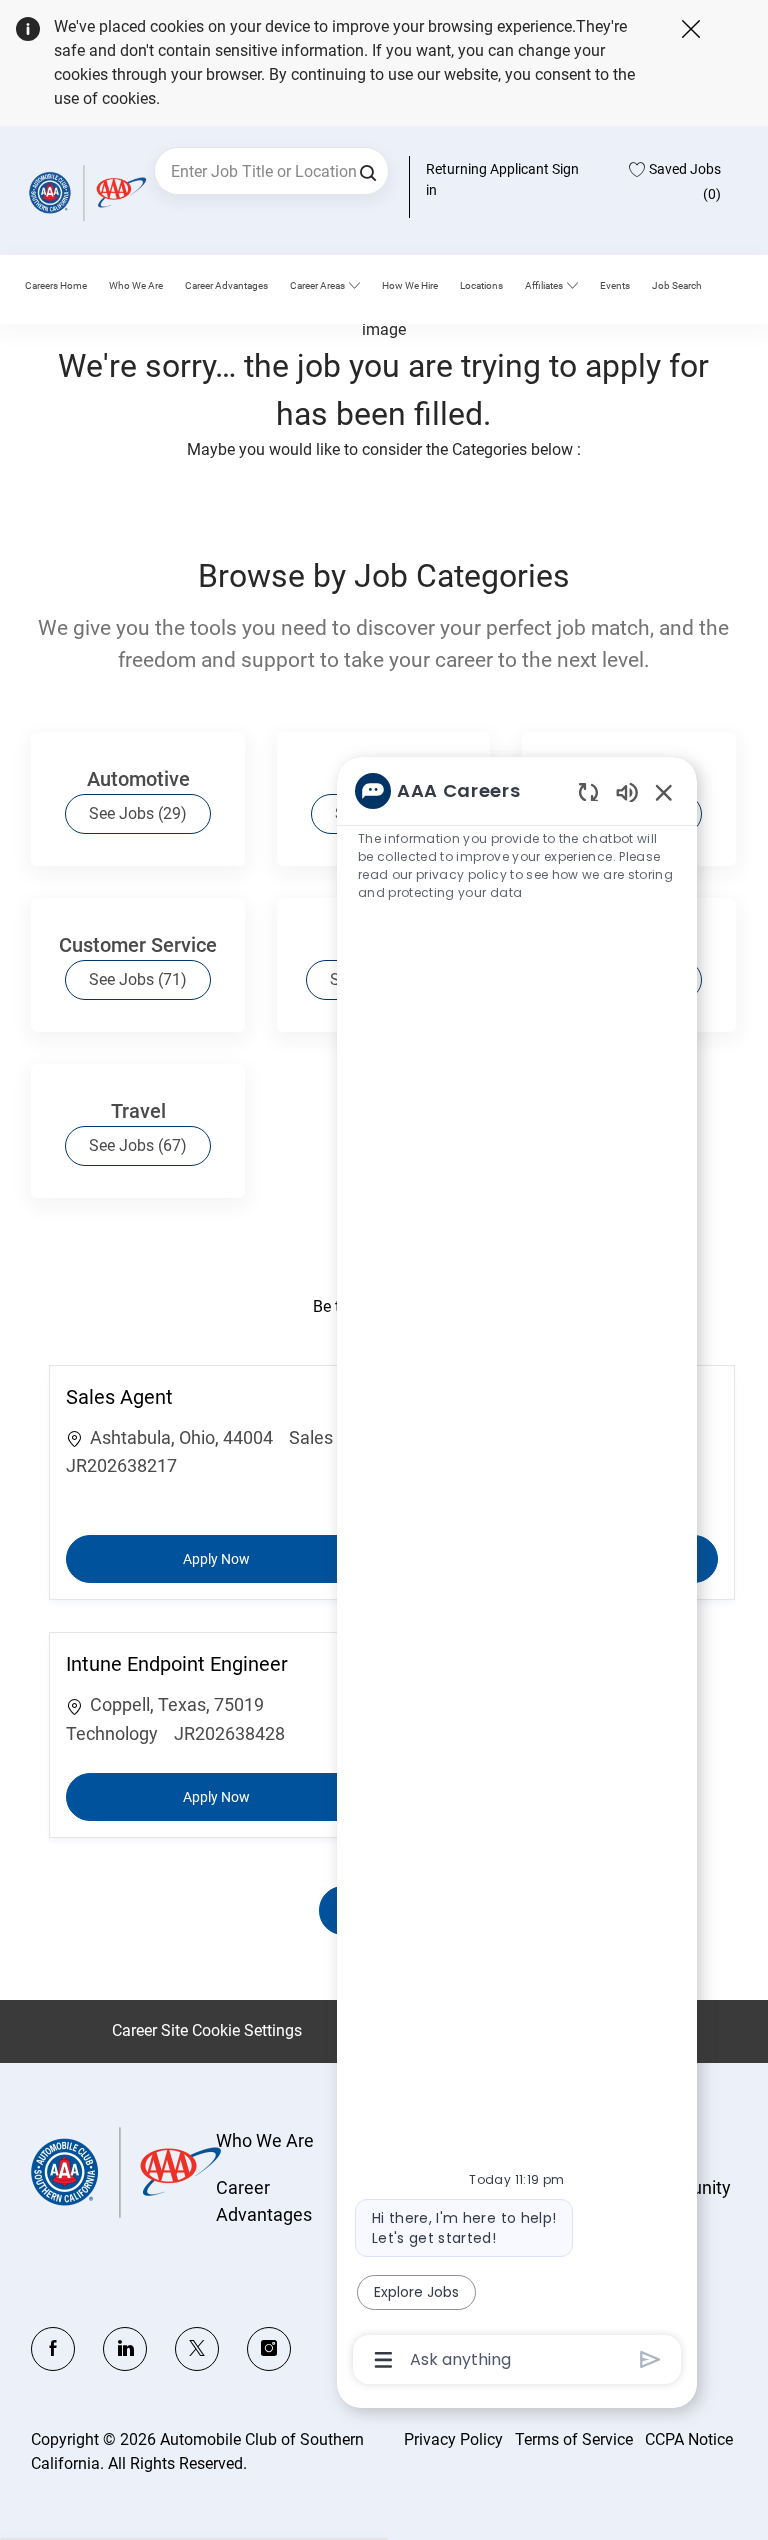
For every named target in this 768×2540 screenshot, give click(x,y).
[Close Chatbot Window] (664, 792)
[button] (368, 171)
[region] (517, 1573)
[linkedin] (125, 2349)
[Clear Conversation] (588, 791)
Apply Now (252, 1558)
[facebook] (53, 2349)
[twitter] (197, 2349)
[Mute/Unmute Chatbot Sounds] (627, 791)
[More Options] (383, 2360)
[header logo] (85, 192)
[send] (650, 2359)
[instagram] (269, 2349)
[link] (136, 286)
